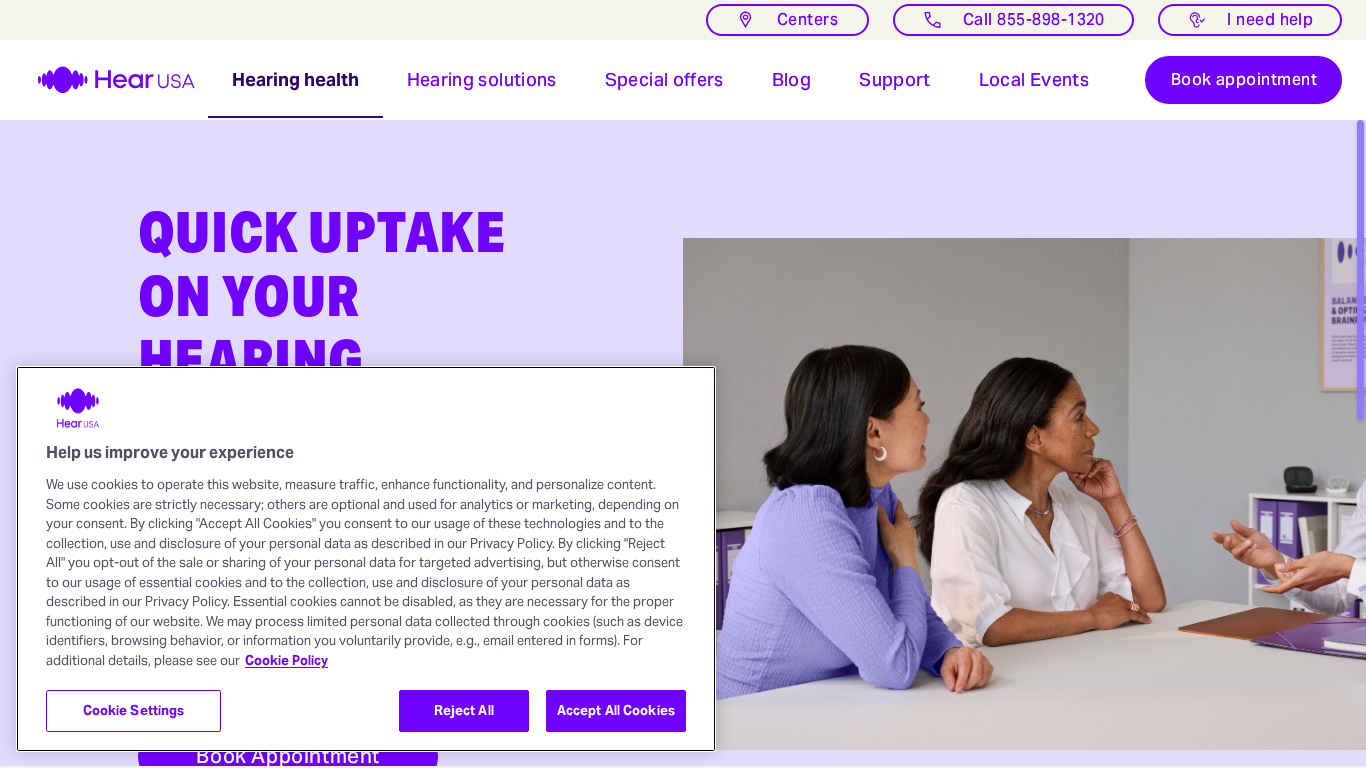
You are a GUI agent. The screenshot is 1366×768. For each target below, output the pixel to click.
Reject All (464, 710)
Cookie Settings (134, 710)
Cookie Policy (286, 660)
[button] (295, 80)
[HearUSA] (104, 80)
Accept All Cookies (616, 710)
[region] (366, 559)
